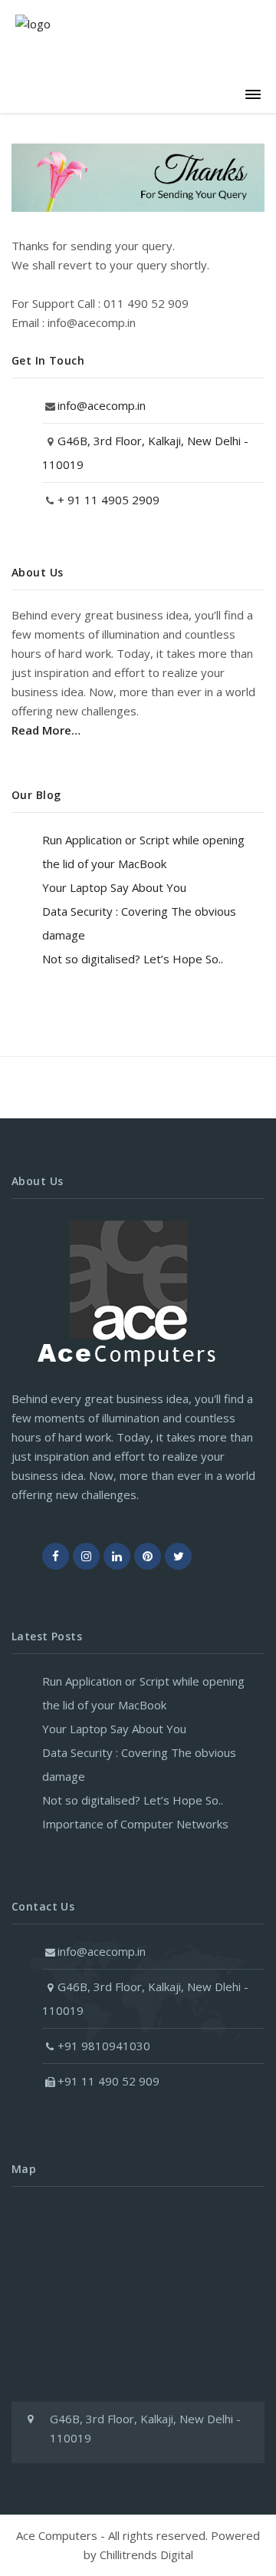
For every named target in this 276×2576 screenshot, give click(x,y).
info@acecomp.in (102, 405)
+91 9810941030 (104, 2046)
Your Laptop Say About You (114, 887)
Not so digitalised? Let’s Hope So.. (133, 959)
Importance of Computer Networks (135, 1824)
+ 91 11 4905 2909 (108, 500)
